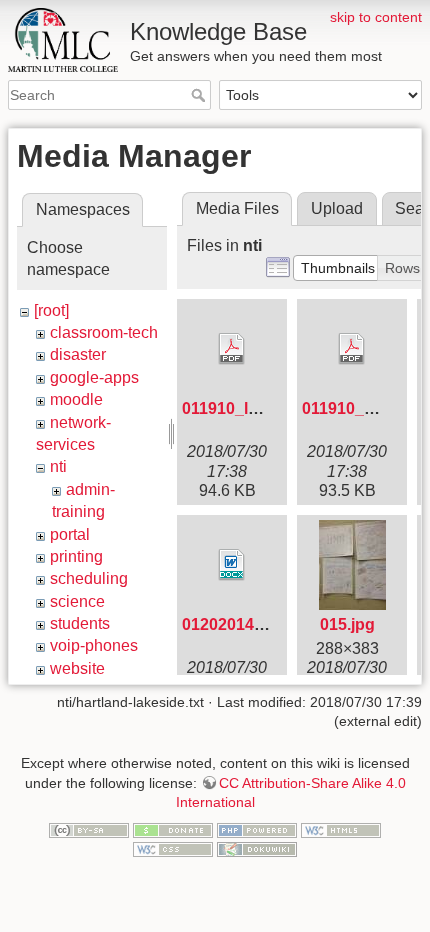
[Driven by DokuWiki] (257, 849)
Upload (337, 208)
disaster (78, 354)
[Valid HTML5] (341, 829)
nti (58, 466)
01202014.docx (239, 624)
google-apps (94, 377)
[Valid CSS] (173, 849)
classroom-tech (104, 332)
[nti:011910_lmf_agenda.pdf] (232, 349)
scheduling (89, 578)
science (77, 601)
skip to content (376, 17)
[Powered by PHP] (257, 829)
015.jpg (347, 624)
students (80, 623)
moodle (76, 399)
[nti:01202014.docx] (232, 565)
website (77, 668)
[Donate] (173, 829)
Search (200, 95)
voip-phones (94, 645)
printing (76, 556)
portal (70, 534)
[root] (51, 310)
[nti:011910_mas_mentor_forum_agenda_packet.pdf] (352, 349)
